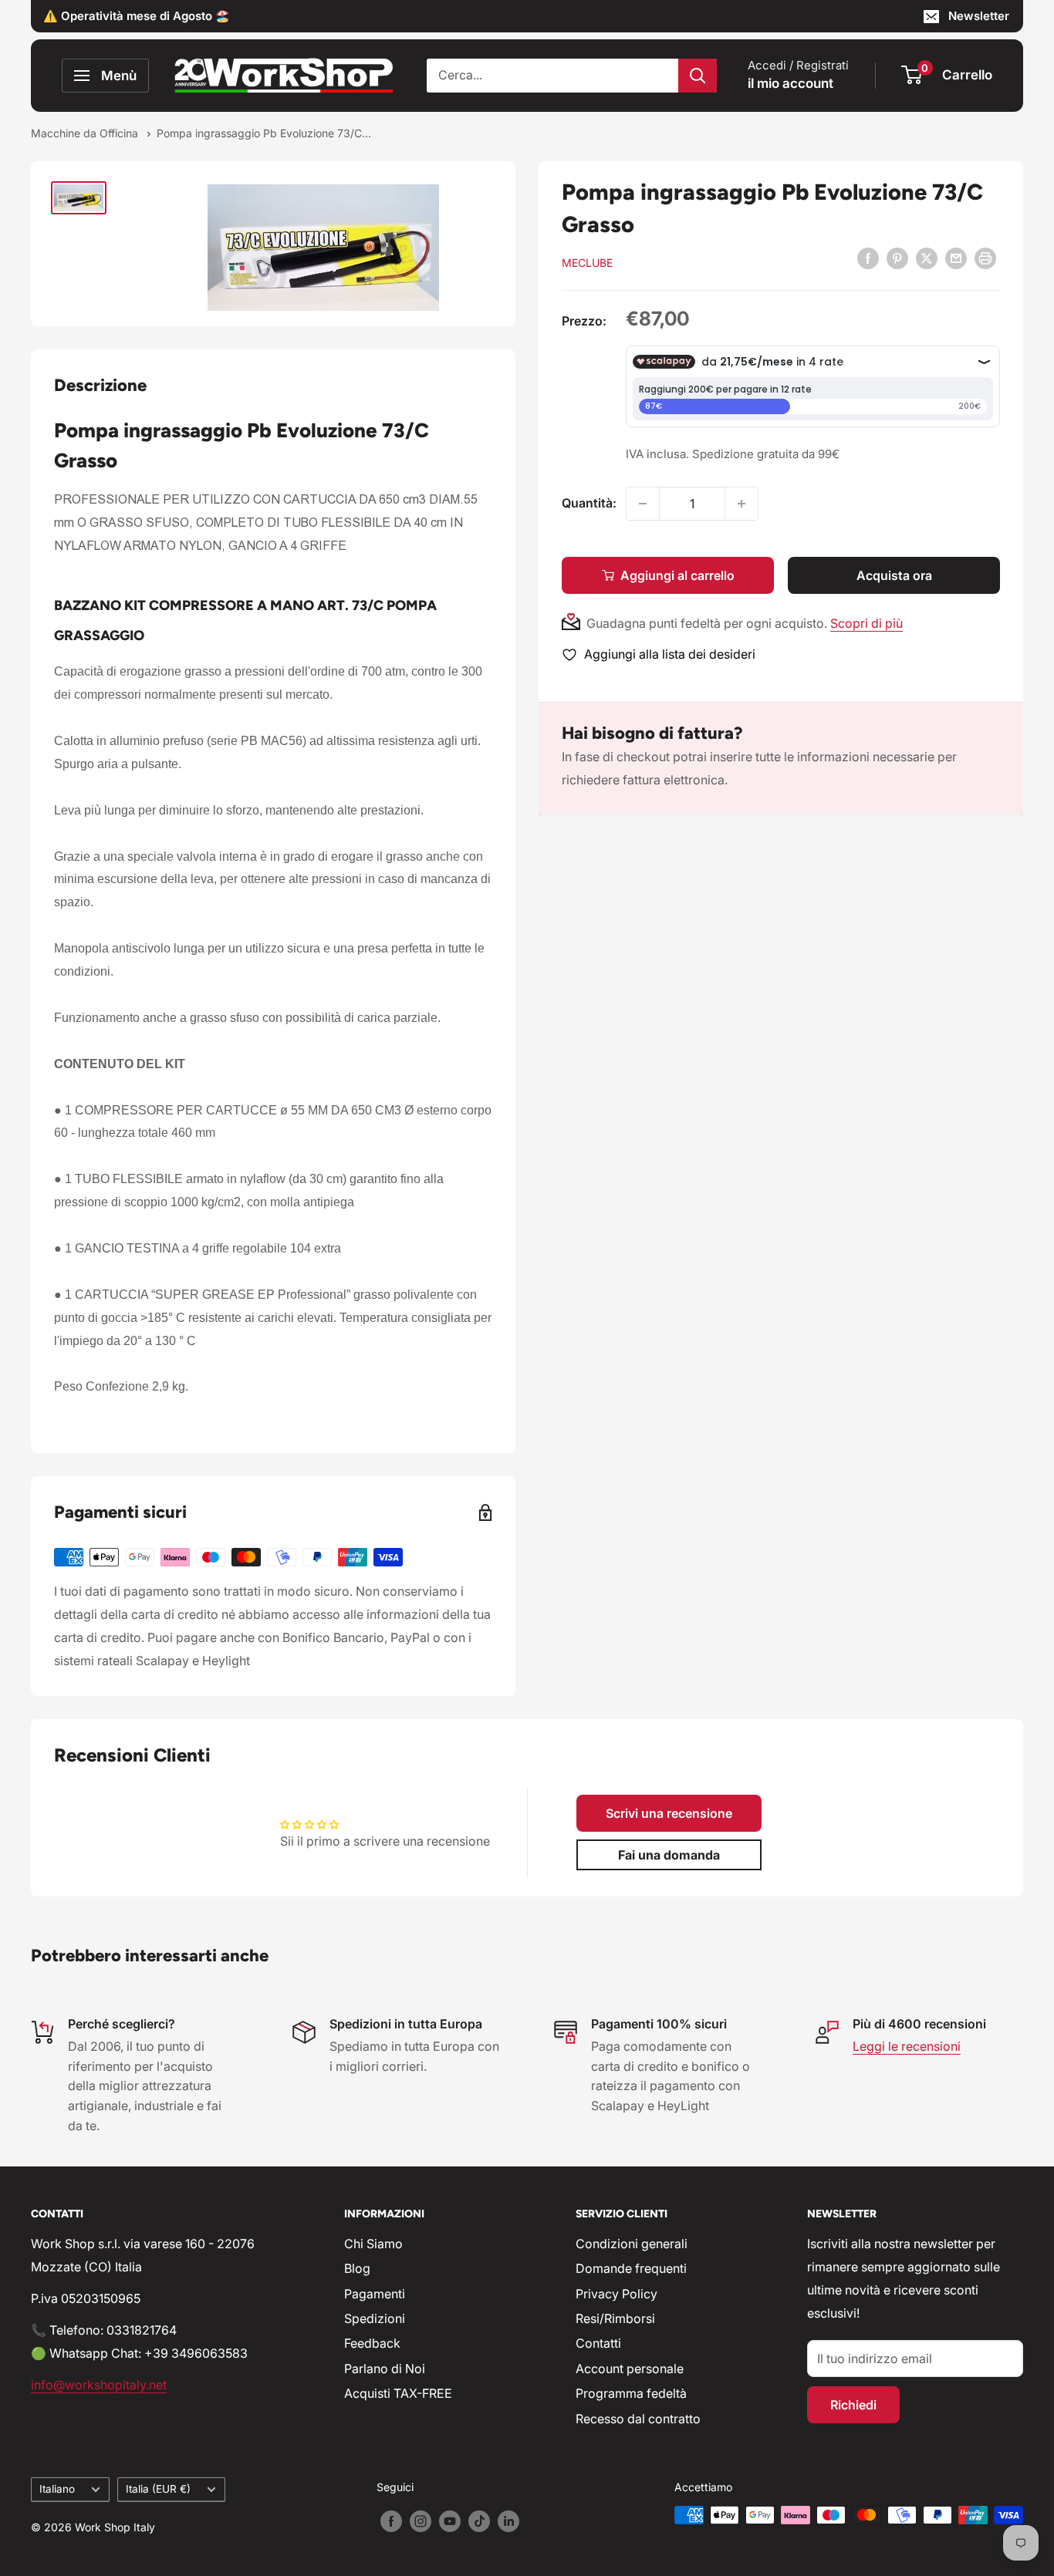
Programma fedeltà (631, 2393)
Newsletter (979, 16)
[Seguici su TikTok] (479, 2520)
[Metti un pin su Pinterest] (897, 258)
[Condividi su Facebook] (868, 258)
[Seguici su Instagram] (421, 2520)
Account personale (630, 2369)
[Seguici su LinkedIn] (508, 2520)
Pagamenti (375, 2294)
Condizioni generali (632, 2244)
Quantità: (589, 503)
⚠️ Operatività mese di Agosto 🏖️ (137, 16)
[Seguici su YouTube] (450, 2520)
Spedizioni (375, 2318)
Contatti (598, 2343)
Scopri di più (867, 623)
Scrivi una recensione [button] (669, 1813)
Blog (357, 2268)
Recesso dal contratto (638, 2419)
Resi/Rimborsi (615, 2318)
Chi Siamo (373, 2244)
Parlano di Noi (385, 2369)
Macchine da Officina (86, 133)
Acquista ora (894, 575)
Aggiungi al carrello (677, 575)
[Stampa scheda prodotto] (985, 258)
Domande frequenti (631, 2268)
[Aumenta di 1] (742, 504)
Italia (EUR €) (158, 2489)
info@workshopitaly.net (99, 2385)
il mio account (790, 83)
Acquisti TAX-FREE (398, 2393)
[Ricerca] (698, 76)
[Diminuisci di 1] (643, 504)
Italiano (57, 2489)
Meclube (587, 263)
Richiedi (853, 2405)
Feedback (372, 2343)
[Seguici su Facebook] (391, 2520)
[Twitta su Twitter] (927, 258)
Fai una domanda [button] (669, 1855)
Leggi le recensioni (907, 2046)
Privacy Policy (617, 2294)
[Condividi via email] (956, 258)
